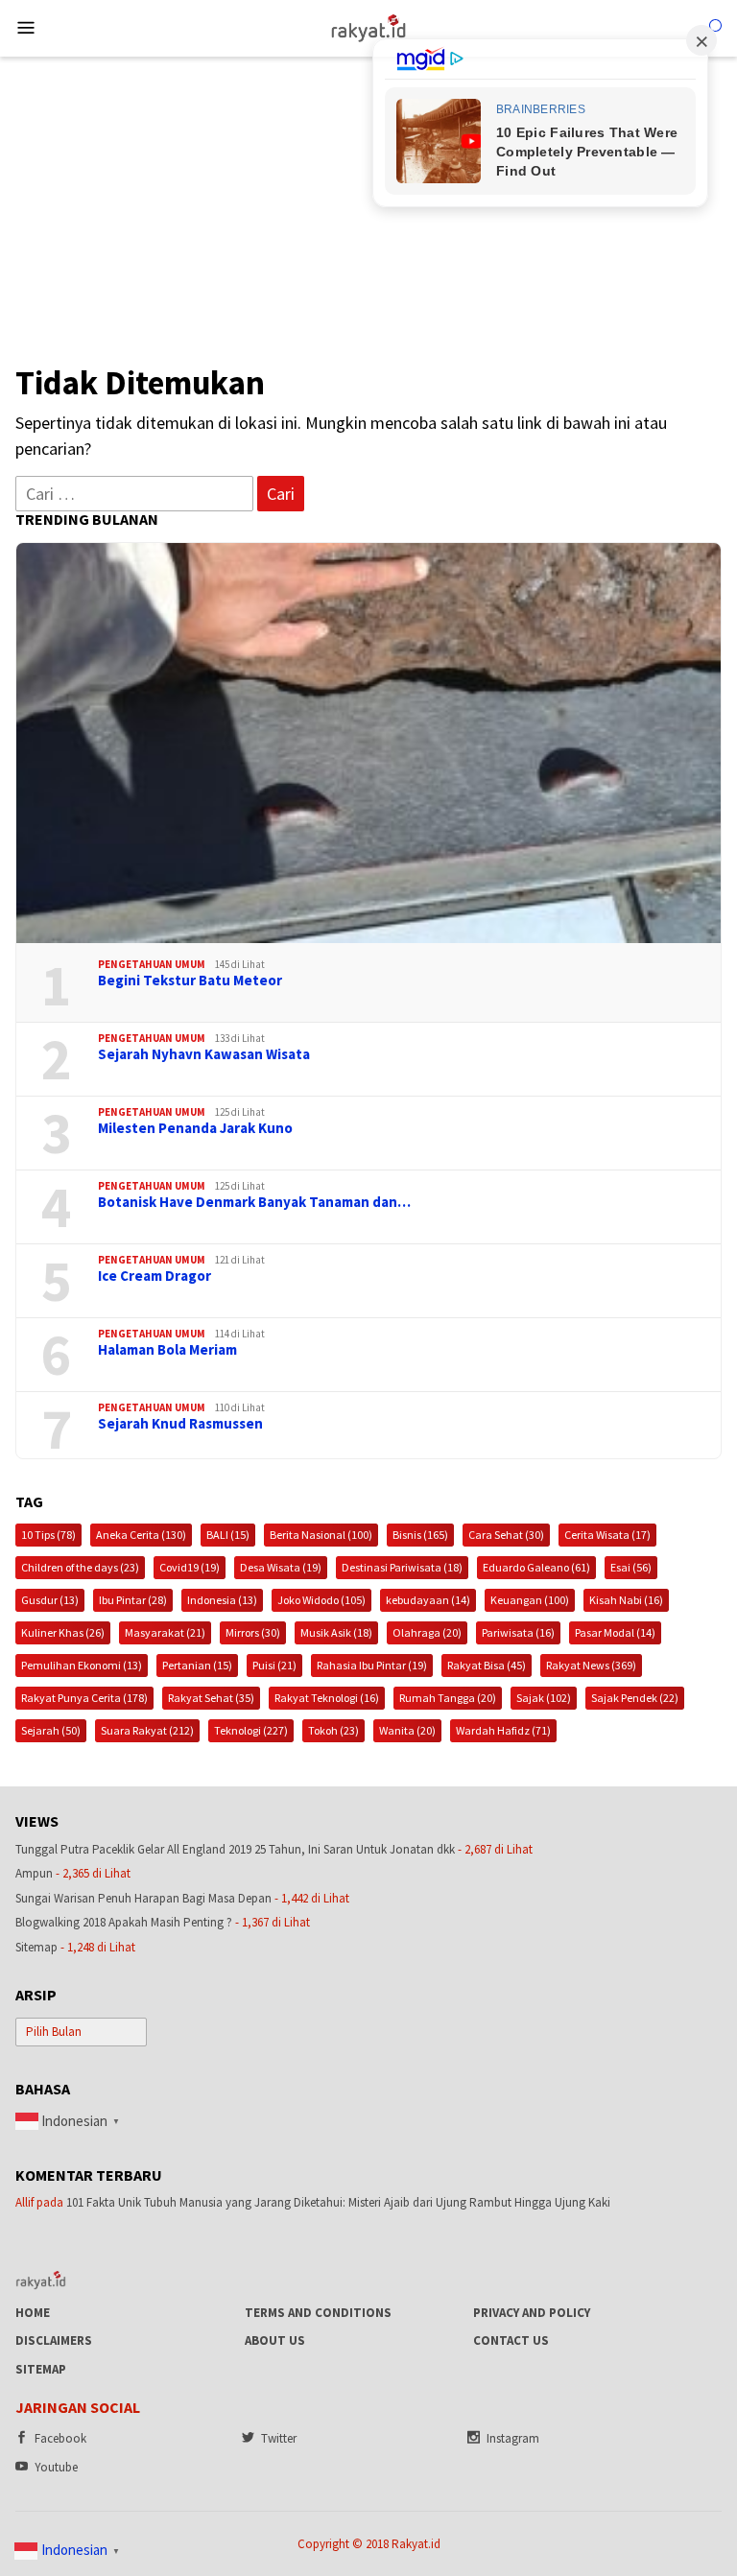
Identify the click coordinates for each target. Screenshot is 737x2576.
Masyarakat (165, 1632)
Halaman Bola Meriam (167, 1350)
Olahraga (427, 1632)
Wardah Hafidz (503, 1730)
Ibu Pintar (133, 1600)
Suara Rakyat (147, 1730)
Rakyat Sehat (211, 1698)
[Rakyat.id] (368, 26)
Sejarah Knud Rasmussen (180, 1424)
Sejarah (51, 1730)
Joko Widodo (321, 1600)
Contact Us (511, 2340)
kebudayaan (428, 1600)
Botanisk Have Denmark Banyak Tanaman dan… (254, 1202)
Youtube (56, 2467)
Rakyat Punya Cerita (84, 1698)
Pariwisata (518, 1632)
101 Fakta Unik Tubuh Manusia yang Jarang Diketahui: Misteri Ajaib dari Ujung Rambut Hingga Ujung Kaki (338, 2202)
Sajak (544, 1698)
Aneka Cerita (141, 1535)
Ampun (34, 1873)
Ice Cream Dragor (155, 1276)
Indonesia (222, 1600)
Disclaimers (54, 2340)
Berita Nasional (321, 1535)
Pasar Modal (615, 1632)
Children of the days (80, 1567)
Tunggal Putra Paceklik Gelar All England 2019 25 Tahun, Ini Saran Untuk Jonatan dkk (235, 1849)
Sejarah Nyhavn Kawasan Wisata (204, 1054)
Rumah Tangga (448, 1698)
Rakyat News (591, 1665)
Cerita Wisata (607, 1535)
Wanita (407, 1730)
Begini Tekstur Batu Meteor (190, 981)
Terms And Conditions (318, 2313)
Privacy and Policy (532, 2313)
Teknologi (251, 1730)
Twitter (279, 2438)
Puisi (274, 1665)
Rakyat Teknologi (327, 1698)
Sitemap (36, 1947)
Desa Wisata (281, 1567)
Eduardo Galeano (536, 1567)
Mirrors (253, 1632)
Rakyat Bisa (487, 1665)
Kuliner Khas (63, 1632)
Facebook (60, 2438)
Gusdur (50, 1600)
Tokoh (333, 1730)
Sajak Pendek (635, 1698)
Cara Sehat (506, 1535)
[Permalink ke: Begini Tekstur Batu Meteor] (368, 743)
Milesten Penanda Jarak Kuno (195, 1128)
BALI (228, 1535)
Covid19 (190, 1567)
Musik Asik (336, 1632)
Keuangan (530, 1600)
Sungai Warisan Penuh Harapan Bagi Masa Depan (143, 1898)
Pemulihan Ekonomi (82, 1665)
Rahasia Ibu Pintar (372, 1665)
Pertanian (197, 1665)
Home (33, 2313)
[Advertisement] (368, 201)
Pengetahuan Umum (152, 964)
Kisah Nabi (626, 1600)
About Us (275, 2340)
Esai (631, 1567)
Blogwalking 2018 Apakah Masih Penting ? (124, 1922)
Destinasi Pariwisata (402, 1567)
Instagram (513, 2438)
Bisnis (420, 1535)
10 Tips (48, 1535)
